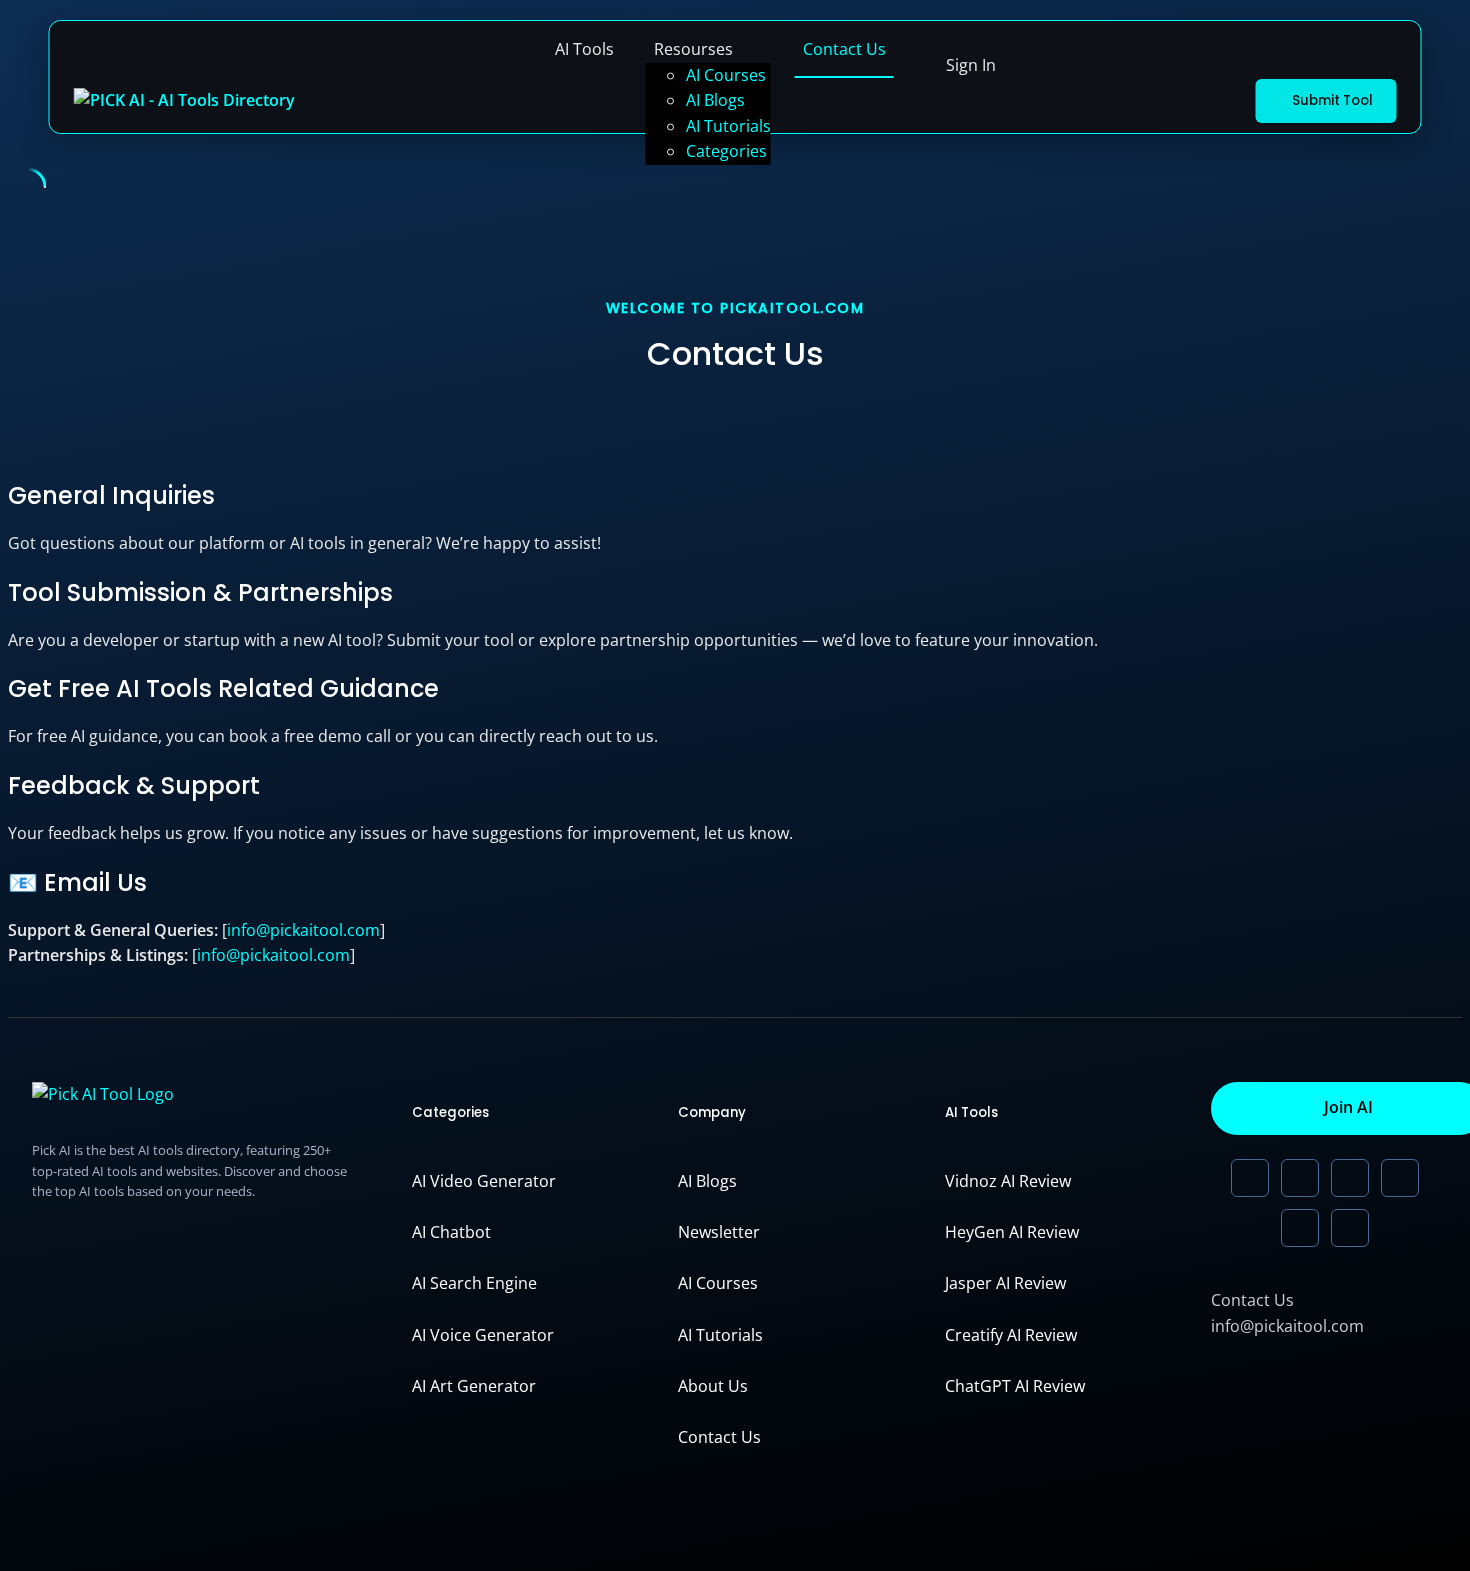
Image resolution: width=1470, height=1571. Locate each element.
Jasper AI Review (1005, 1283)
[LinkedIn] (1250, 1178)
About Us (713, 1386)
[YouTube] (1350, 1178)
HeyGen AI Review (1012, 1232)
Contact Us (844, 49)
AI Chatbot (451, 1232)
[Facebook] (1350, 1228)
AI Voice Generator (483, 1335)
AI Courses (726, 75)
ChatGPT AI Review (1015, 1386)
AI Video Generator (484, 1181)
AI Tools (584, 49)
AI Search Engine (474, 1283)
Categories (726, 151)
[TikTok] (1400, 1178)
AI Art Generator (474, 1386)
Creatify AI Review (1011, 1335)
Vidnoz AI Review (1008, 1181)
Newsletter (719, 1232)
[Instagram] (1300, 1228)
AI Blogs (715, 100)
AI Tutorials (728, 126)
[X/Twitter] (1300, 1178)
